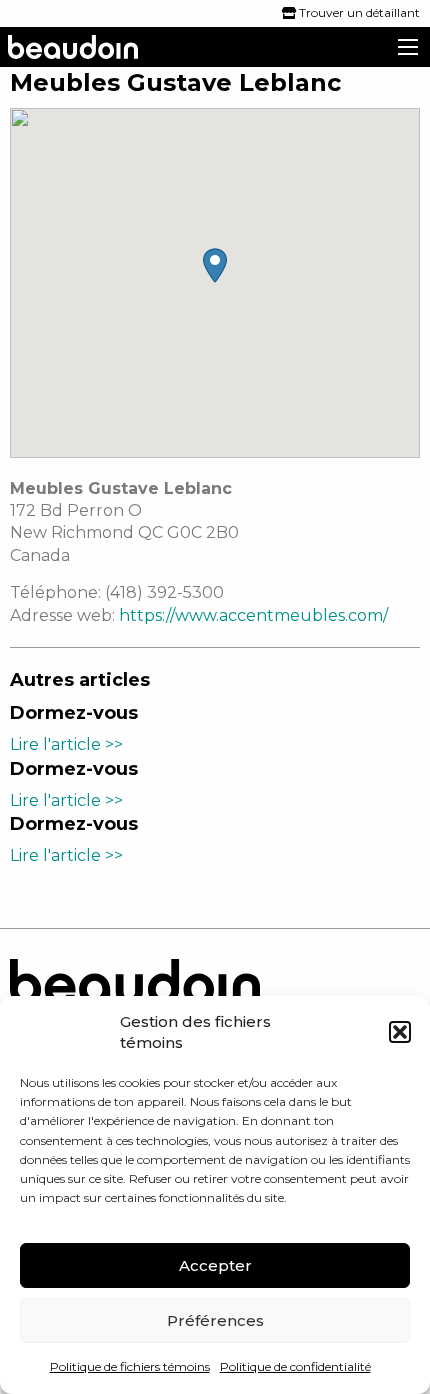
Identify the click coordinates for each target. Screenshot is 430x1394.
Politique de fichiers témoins (130, 1366)
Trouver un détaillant (358, 12)
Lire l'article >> (66, 744)
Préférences (215, 1320)
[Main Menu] (408, 47)
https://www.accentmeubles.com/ (253, 615)
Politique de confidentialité (295, 1366)
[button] (400, 1032)
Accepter (215, 1265)
